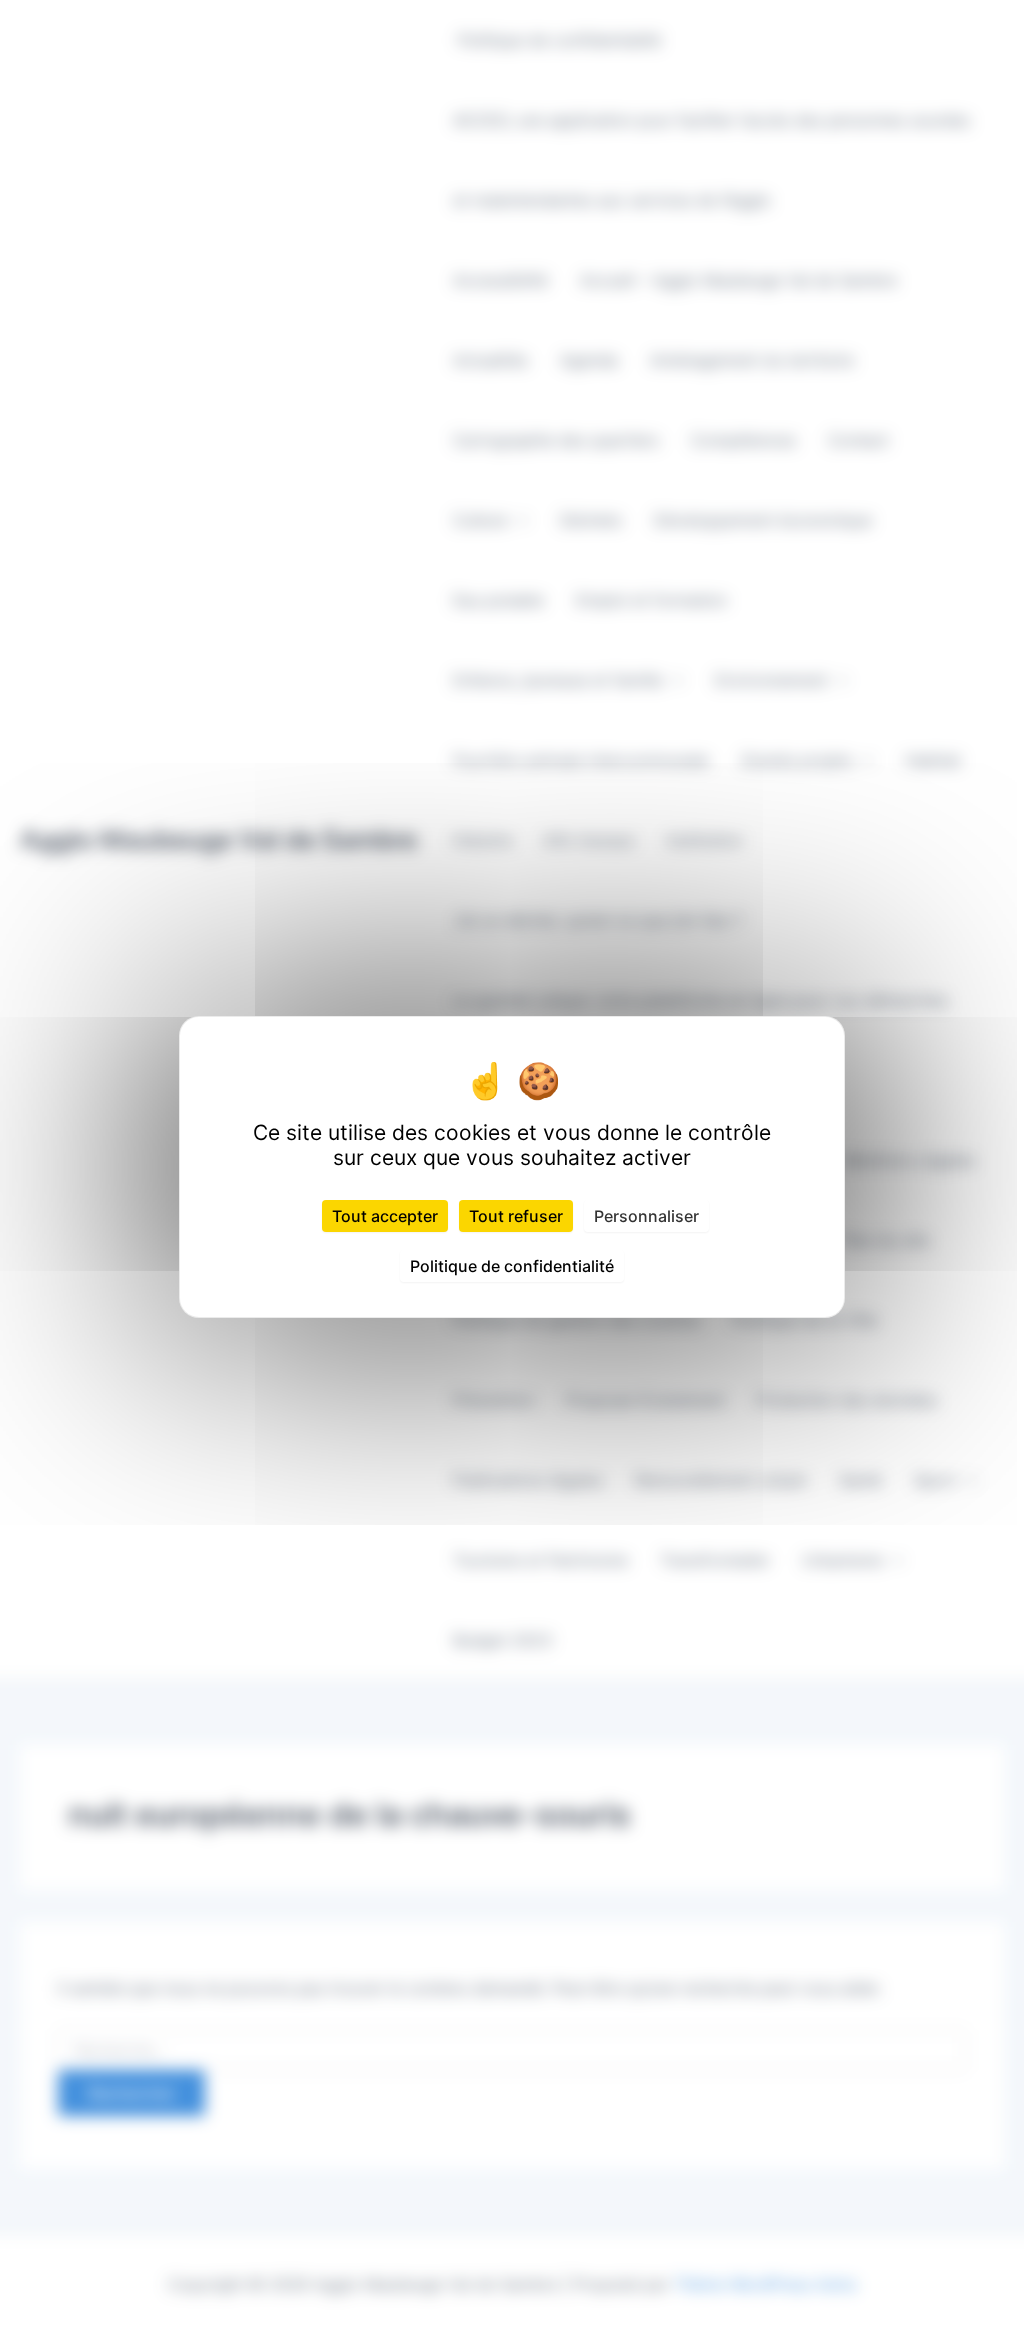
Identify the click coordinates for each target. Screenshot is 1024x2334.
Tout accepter (385, 1216)
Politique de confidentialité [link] (512, 1266)
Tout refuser (516, 1216)
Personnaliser (646, 1216)
